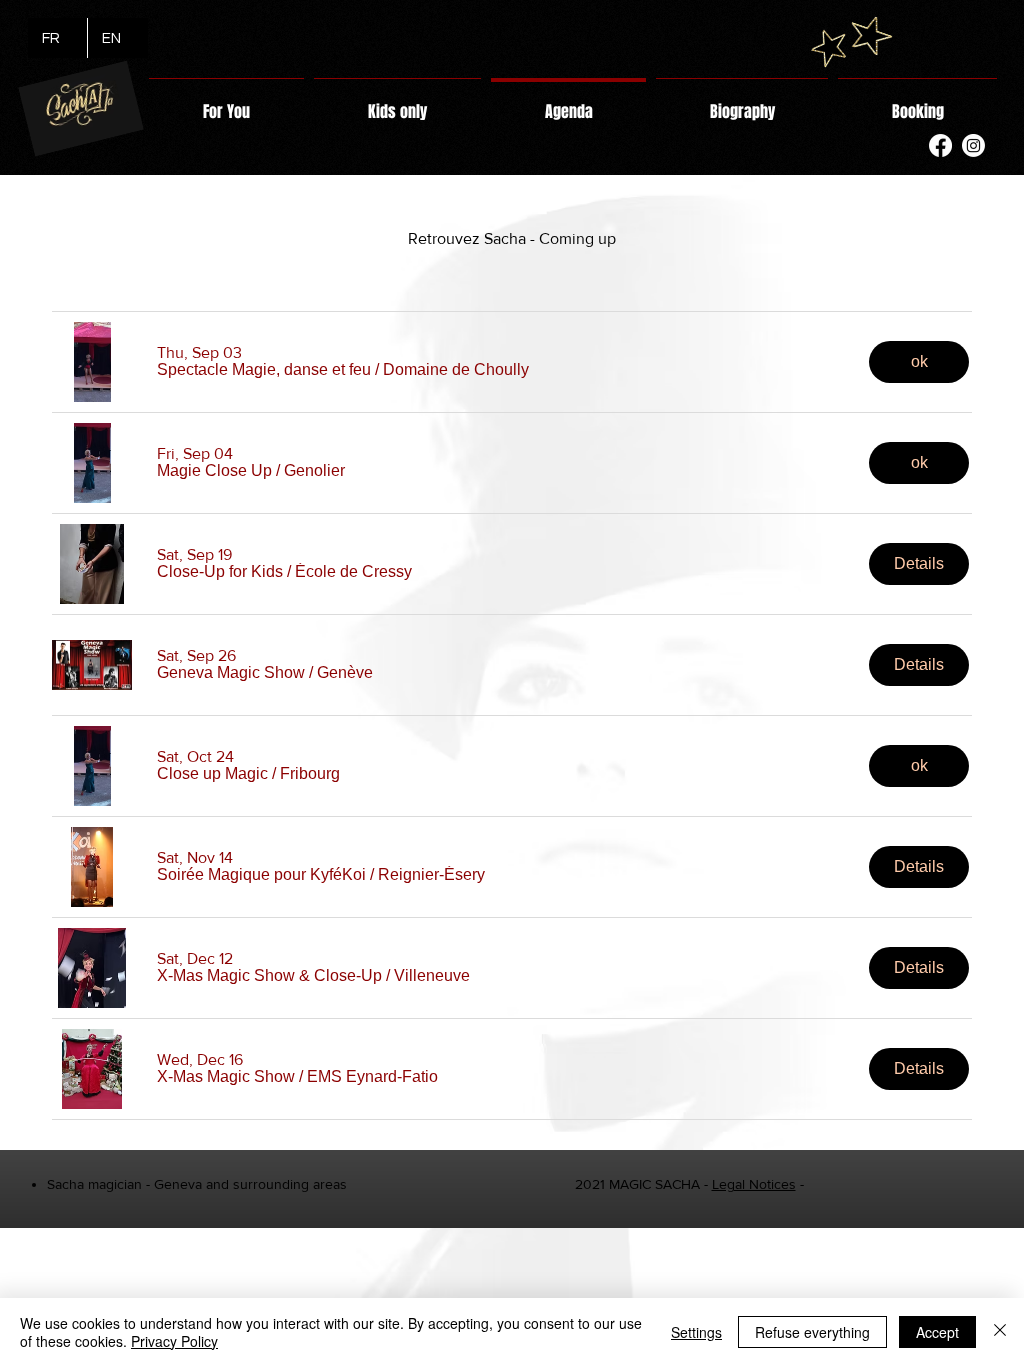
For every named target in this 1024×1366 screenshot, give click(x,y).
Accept (937, 1332)
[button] (264, 370)
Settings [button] (696, 1332)
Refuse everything (812, 1332)
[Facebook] (940, 145)
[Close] (1000, 1332)
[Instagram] (973, 145)
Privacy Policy (174, 1341)
